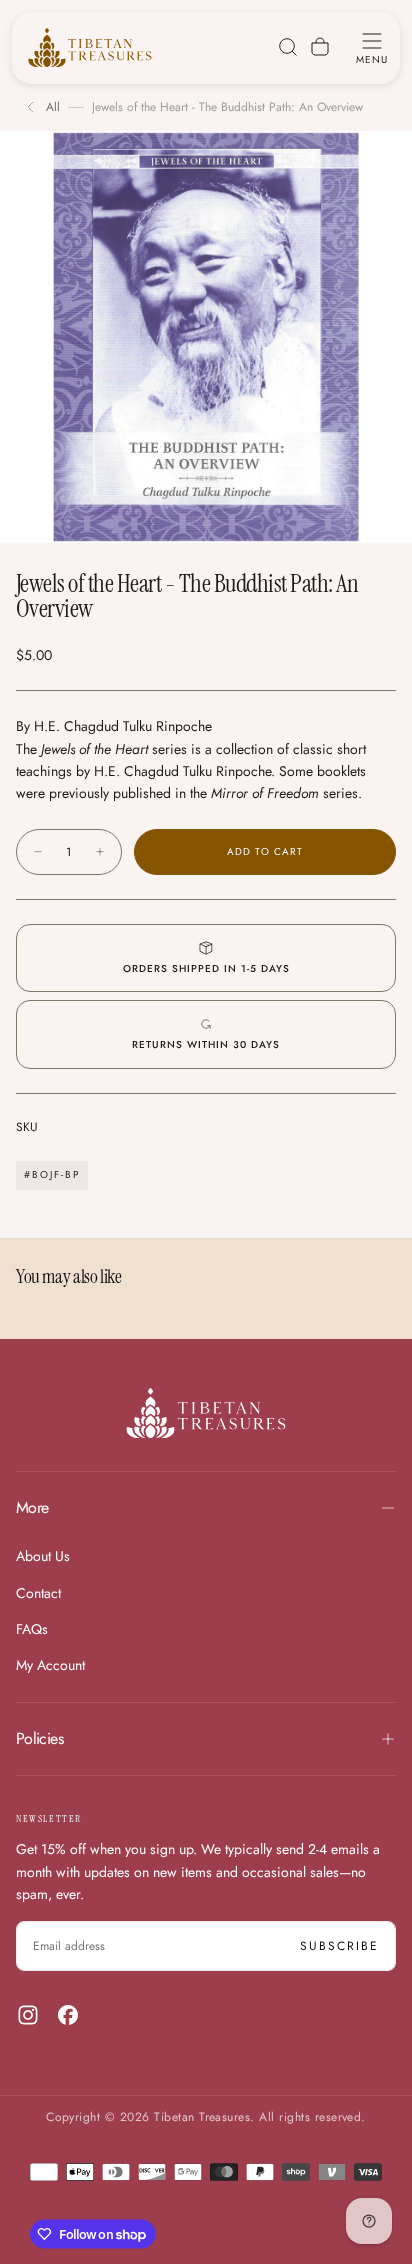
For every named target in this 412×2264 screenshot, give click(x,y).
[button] (372, 47)
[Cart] (320, 47)
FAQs (32, 1629)
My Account (50, 1665)
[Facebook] (68, 2015)
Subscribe (339, 1946)
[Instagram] (28, 2015)
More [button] (32, 1507)
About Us (43, 1556)
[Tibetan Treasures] (206, 1413)
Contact (38, 1593)
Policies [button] (39, 1738)
